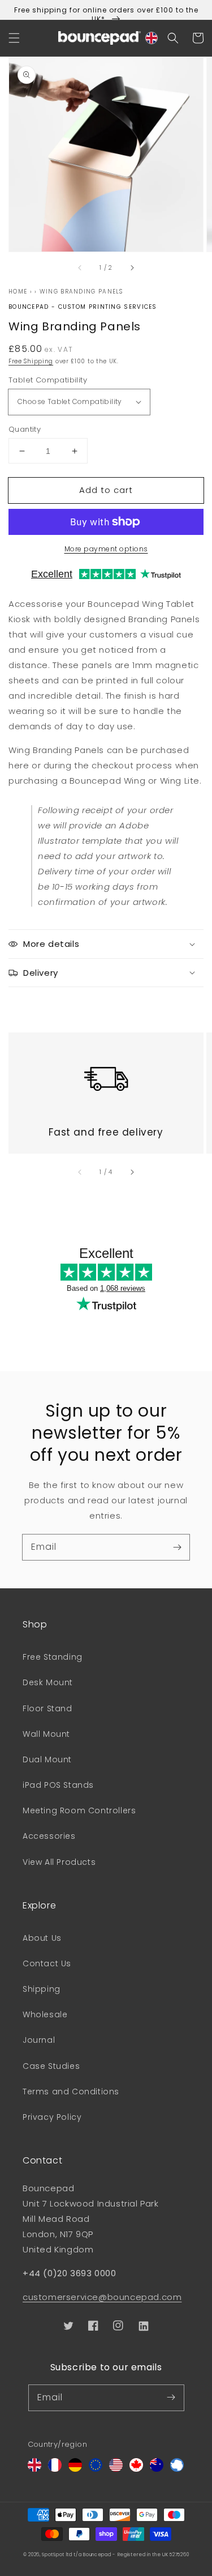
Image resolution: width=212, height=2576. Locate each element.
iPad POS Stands (58, 1785)
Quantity (25, 429)
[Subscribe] (177, 1547)
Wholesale (45, 2014)
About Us (42, 1938)
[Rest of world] (177, 2469)
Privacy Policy (52, 2117)
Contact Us (47, 1963)
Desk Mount (48, 1682)
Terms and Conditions (71, 2092)
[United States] (116, 2469)
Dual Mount (47, 1759)
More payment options (106, 549)
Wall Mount (46, 1734)
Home (18, 292)
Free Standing (53, 1657)
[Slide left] (80, 267)
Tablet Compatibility (48, 380)
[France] (55, 2469)
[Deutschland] (75, 2469)
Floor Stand (47, 1708)
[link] (106, 1072)
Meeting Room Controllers (79, 1810)
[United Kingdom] (34, 2469)
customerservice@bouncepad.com (102, 2297)
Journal (39, 2040)
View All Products (59, 1862)
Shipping (42, 1989)
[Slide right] (132, 267)
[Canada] (136, 2469)
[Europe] (96, 2469)
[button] (14, 38)
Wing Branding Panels (81, 292)
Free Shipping (31, 361)
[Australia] (157, 2469)
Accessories (49, 1836)
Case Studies (51, 2066)
